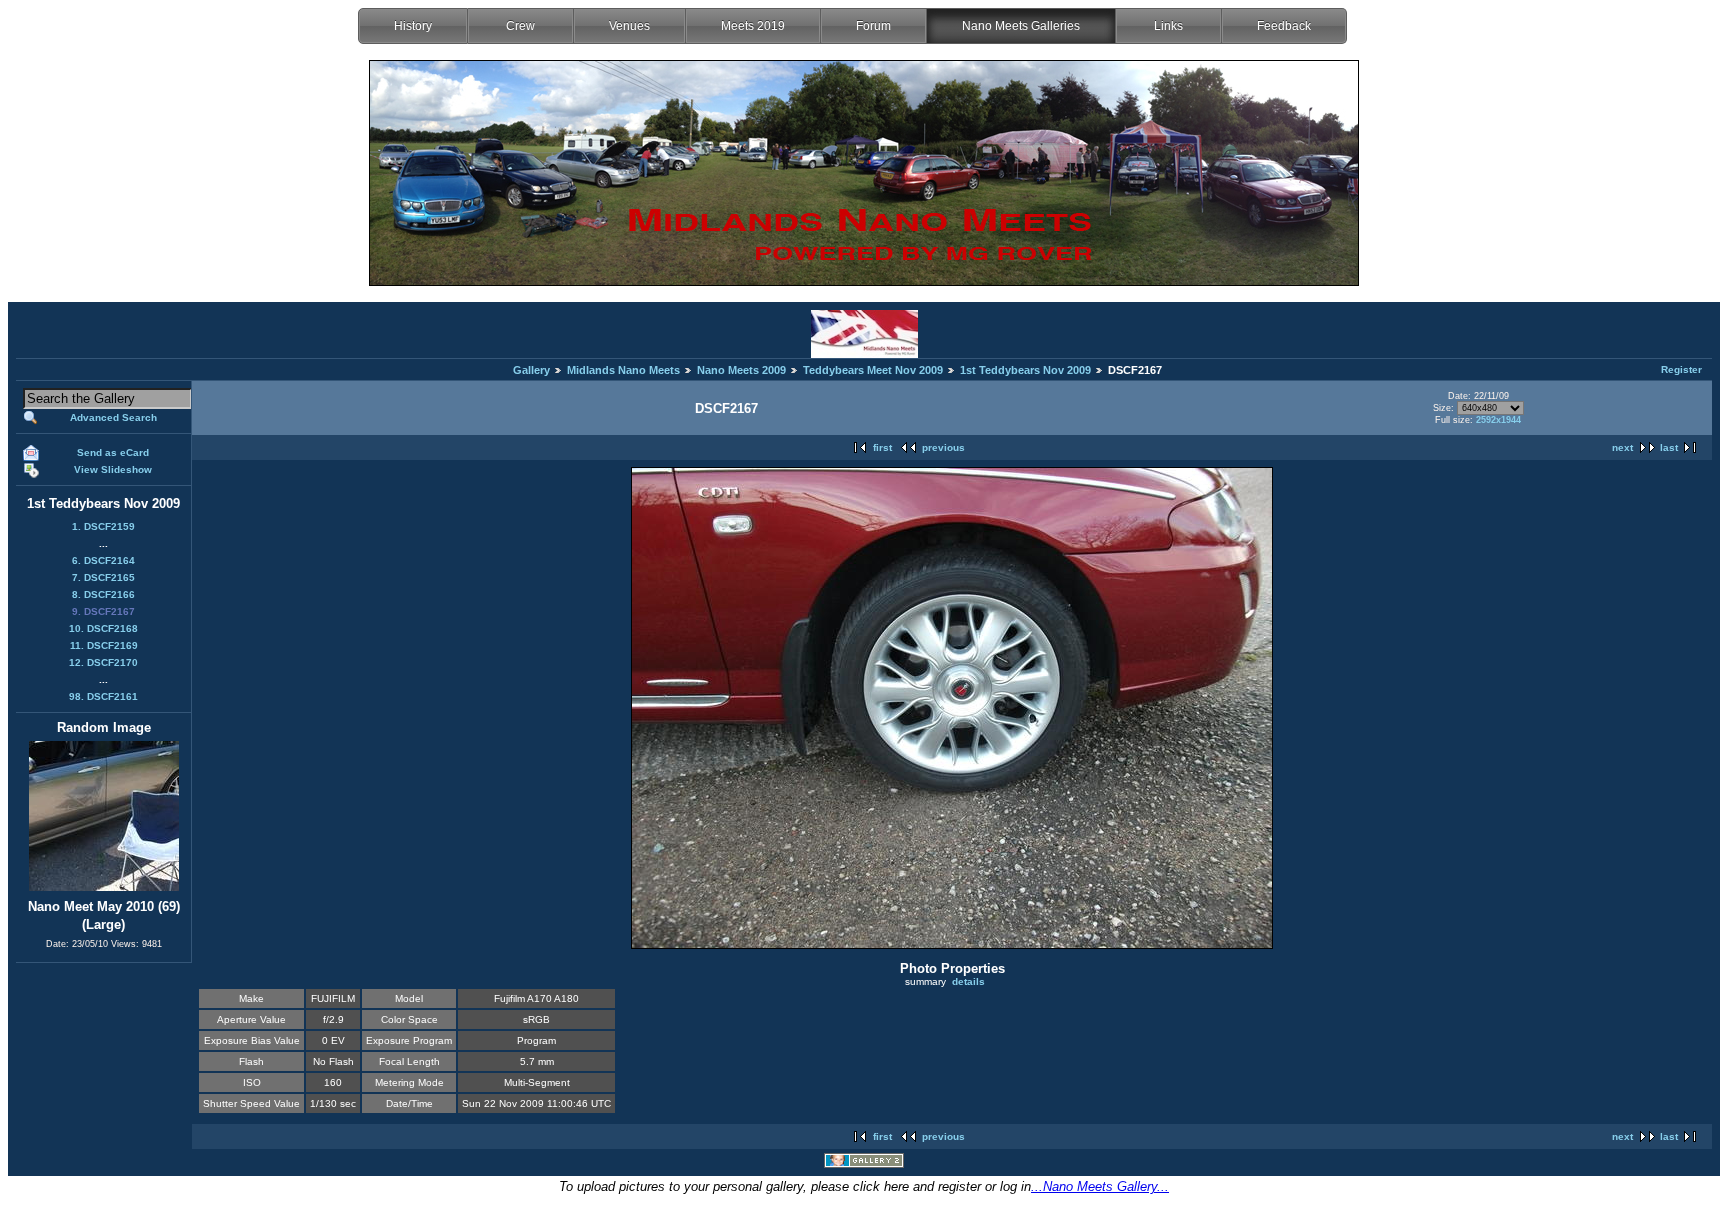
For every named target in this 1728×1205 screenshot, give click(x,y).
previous (943, 447)
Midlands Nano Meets (623, 370)
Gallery (531, 370)
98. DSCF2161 (103, 696)
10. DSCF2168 (103, 628)
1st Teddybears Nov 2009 (1025, 370)
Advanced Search (113, 417)
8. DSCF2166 (103, 594)
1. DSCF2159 (103, 526)
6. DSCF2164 (103, 560)
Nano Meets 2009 (741, 370)
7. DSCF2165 (103, 577)
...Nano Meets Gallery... (1100, 1186)
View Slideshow (113, 469)
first (882, 447)
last (1669, 447)
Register (1681, 369)
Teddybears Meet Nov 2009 (873, 370)
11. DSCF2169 (104, 645)
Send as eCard (113, 452)
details (968, 981)
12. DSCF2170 (103, 662)
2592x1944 (1498, 420)
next (1622, 447)
